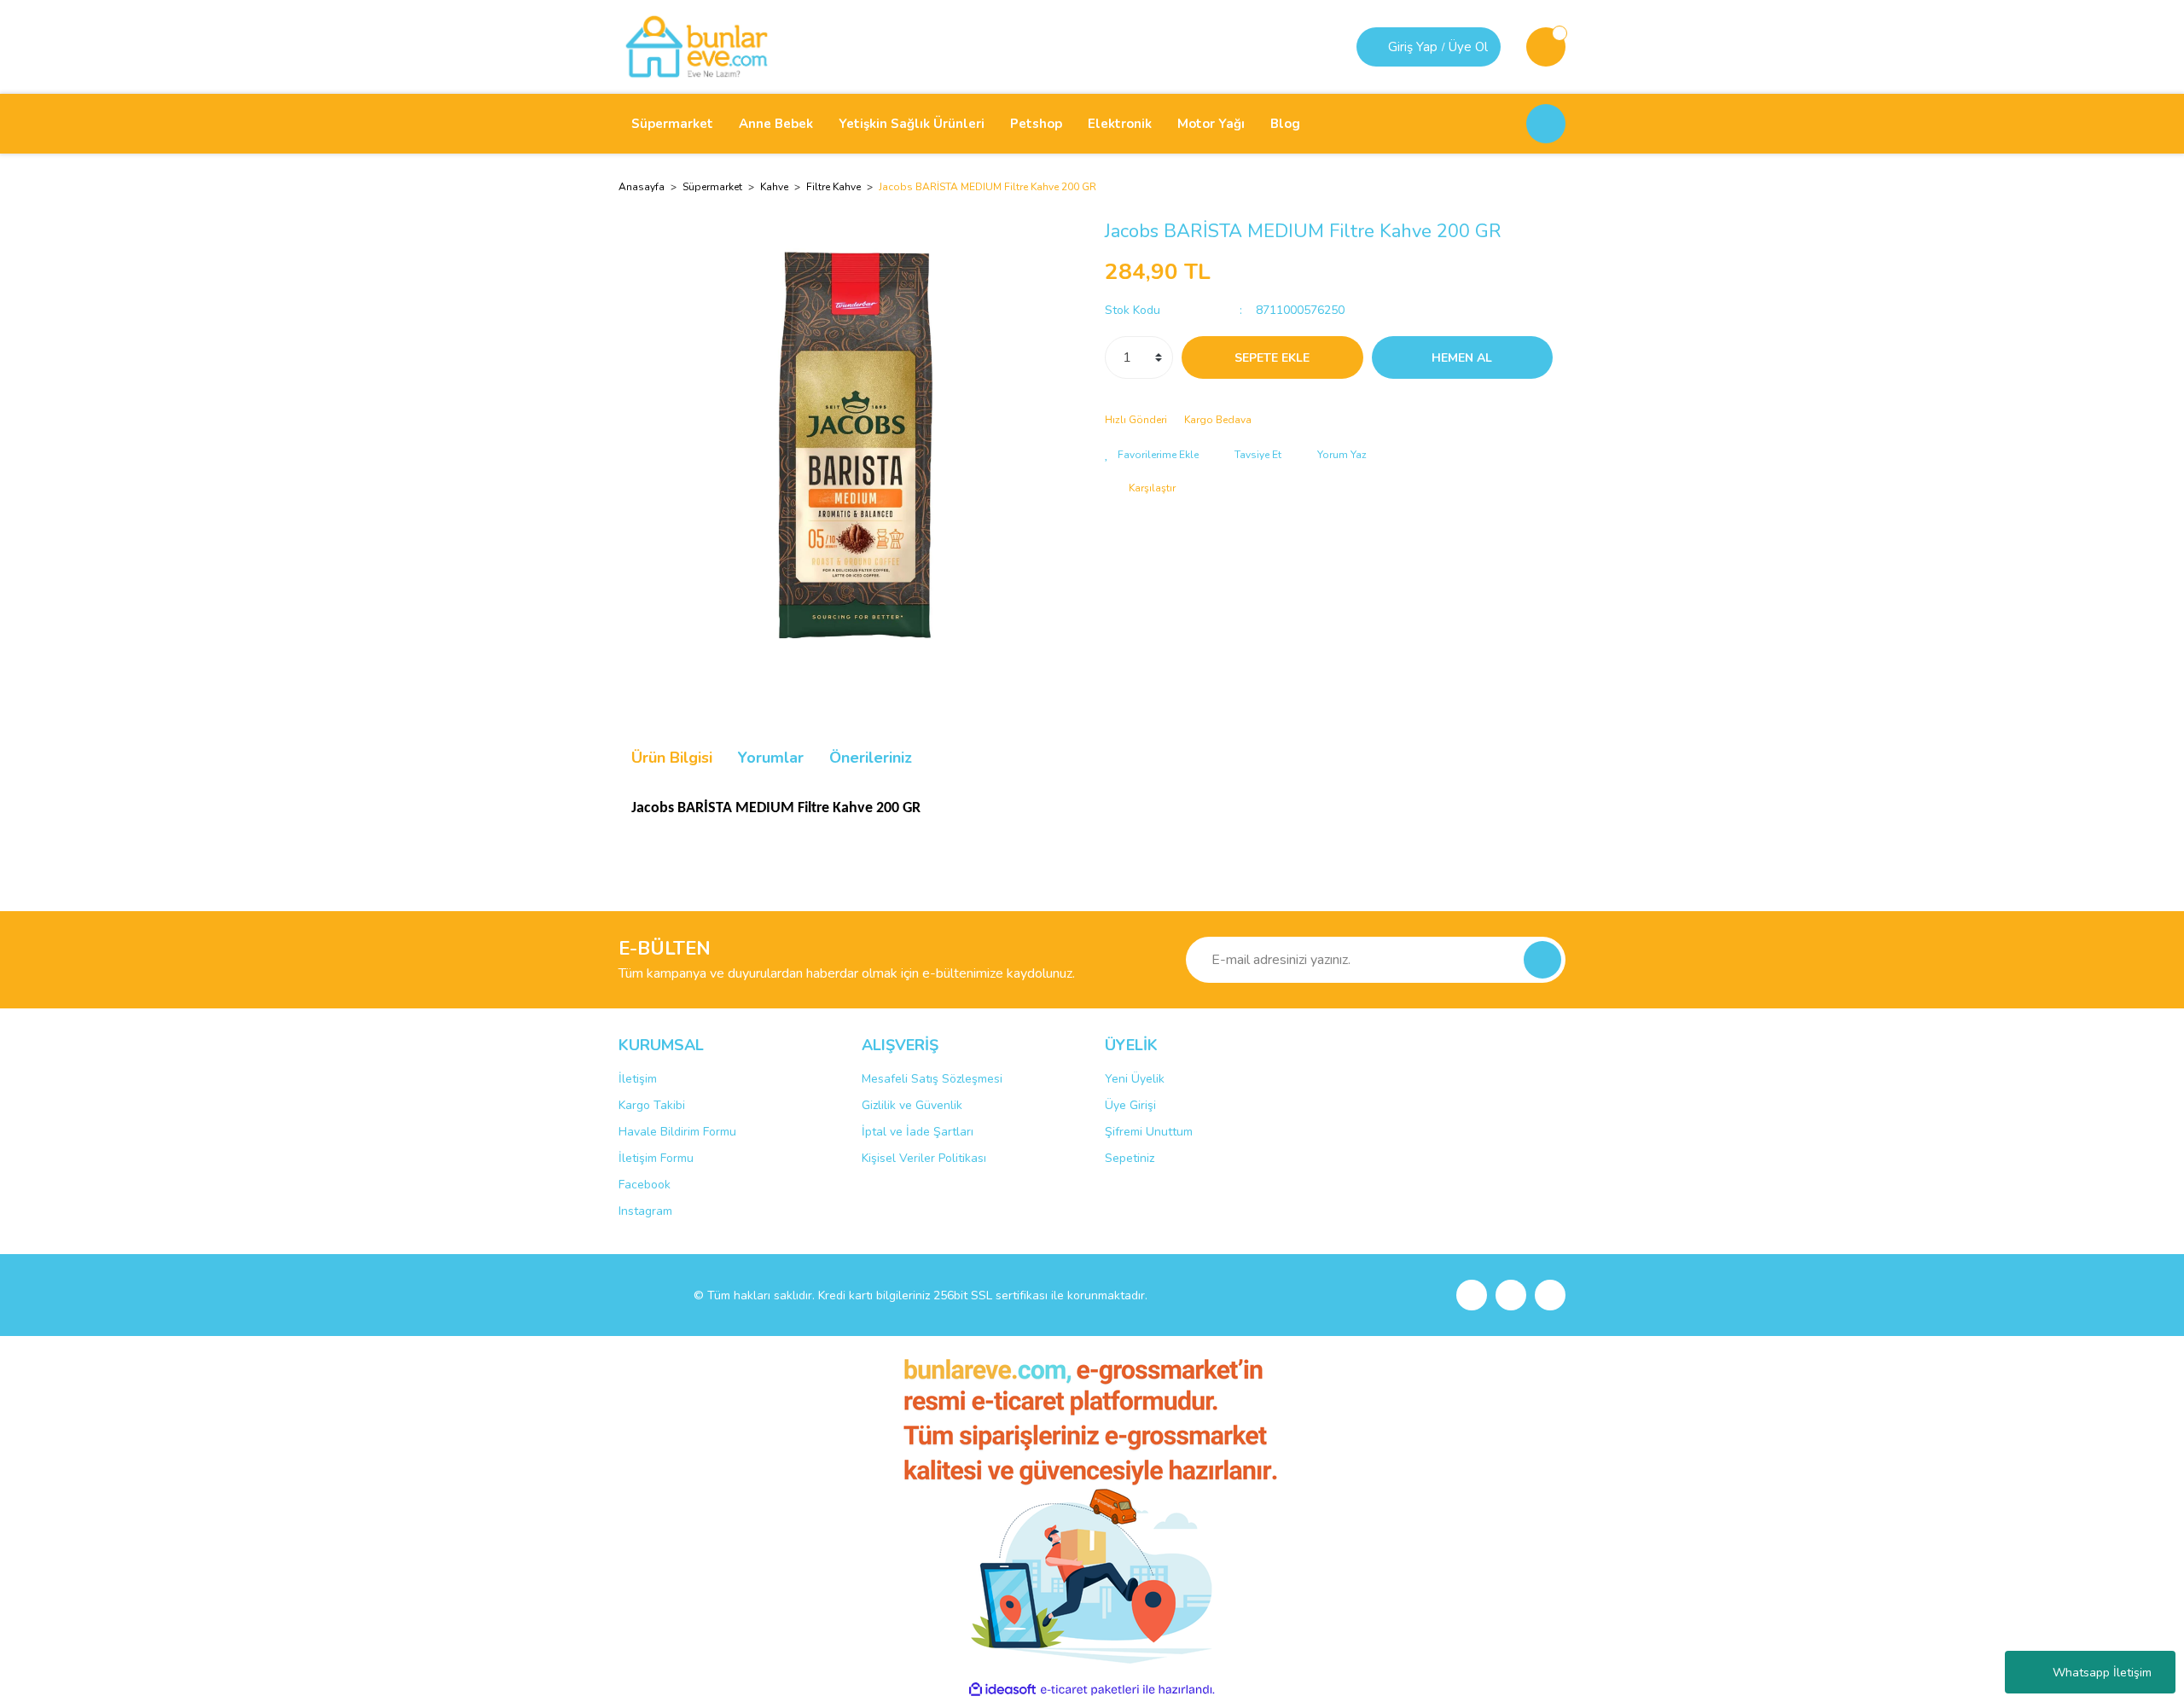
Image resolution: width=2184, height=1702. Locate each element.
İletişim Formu (656, 1158)
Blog (1285, 124)
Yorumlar (771, 758)
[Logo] (697, 46)
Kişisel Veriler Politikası (924, 1158)
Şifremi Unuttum (1149, 1132)
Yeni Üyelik (1135, 1079)
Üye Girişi (1130, 1105)
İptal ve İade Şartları (918, 1132)
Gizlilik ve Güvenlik (912, 1105)
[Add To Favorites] (1152, 455)
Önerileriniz (871, 758)
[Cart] (1546, 47)
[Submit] (1542, 960)
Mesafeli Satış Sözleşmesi (932, 1079)
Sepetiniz (1130, 1158)
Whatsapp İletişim (2102, 1673)
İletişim (638, 1079)
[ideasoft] (1002, 1690)
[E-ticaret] (1090, 1690)
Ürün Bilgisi (672, 758)
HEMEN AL (1462, 358)
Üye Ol (1468, 47)
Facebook (645, 1185)
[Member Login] (1374, 47)
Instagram (645, 1211)
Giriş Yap (1413, 47)
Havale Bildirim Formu (677, 1132)
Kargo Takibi (652, 1105)
